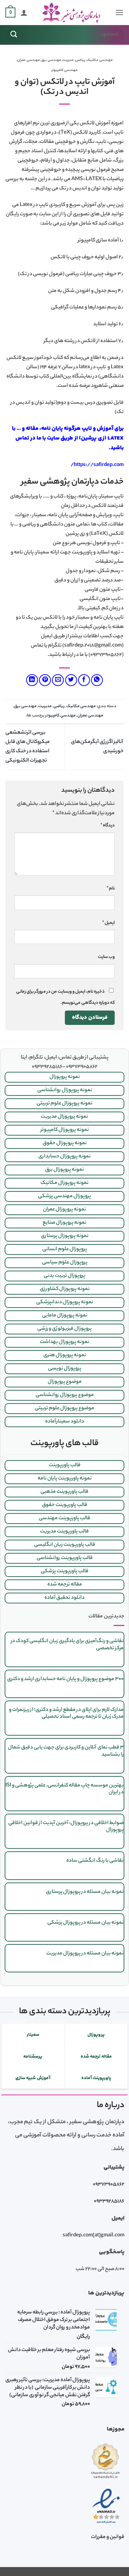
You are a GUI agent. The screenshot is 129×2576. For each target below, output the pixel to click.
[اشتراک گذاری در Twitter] (71, 680)
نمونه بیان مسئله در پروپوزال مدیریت (85, 1954)
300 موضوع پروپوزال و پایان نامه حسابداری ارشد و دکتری (65, 1679)
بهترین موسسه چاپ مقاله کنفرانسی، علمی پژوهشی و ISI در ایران (64, 1789)
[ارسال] (14, 35)
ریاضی (80, 60)
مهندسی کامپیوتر (65, 70)
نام (111, 889)
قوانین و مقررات (108, 2537)
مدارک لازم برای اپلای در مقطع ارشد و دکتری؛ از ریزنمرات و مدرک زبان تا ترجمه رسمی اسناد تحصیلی (66, 1714)
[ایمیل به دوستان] (58, 680)
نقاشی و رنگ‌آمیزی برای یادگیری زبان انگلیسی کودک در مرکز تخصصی (67, 1645)
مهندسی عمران (28, 60)
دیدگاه (107, 826)
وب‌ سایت (106, 957)
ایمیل (108, 923)
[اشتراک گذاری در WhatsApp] (97, 680)
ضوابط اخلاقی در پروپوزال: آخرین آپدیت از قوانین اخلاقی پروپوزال (66, 1827)
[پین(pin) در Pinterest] (45, 680)
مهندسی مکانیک (100, 60)
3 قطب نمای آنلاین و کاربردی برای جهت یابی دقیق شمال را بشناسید (66, 1751)
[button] (119, 12)
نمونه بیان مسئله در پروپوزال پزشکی (85, 1923)
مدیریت (68, 60)
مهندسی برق (51, 60)
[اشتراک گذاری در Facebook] (84, 680)
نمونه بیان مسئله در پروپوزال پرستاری (85, 1892)
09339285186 (109, 2202)
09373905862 (109, 2185)
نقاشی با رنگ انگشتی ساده (95, 1861)
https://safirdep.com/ (97, 465)
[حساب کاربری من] (24, 13)
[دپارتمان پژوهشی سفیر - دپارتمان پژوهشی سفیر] (71, 13)
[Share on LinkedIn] (32, 680)
